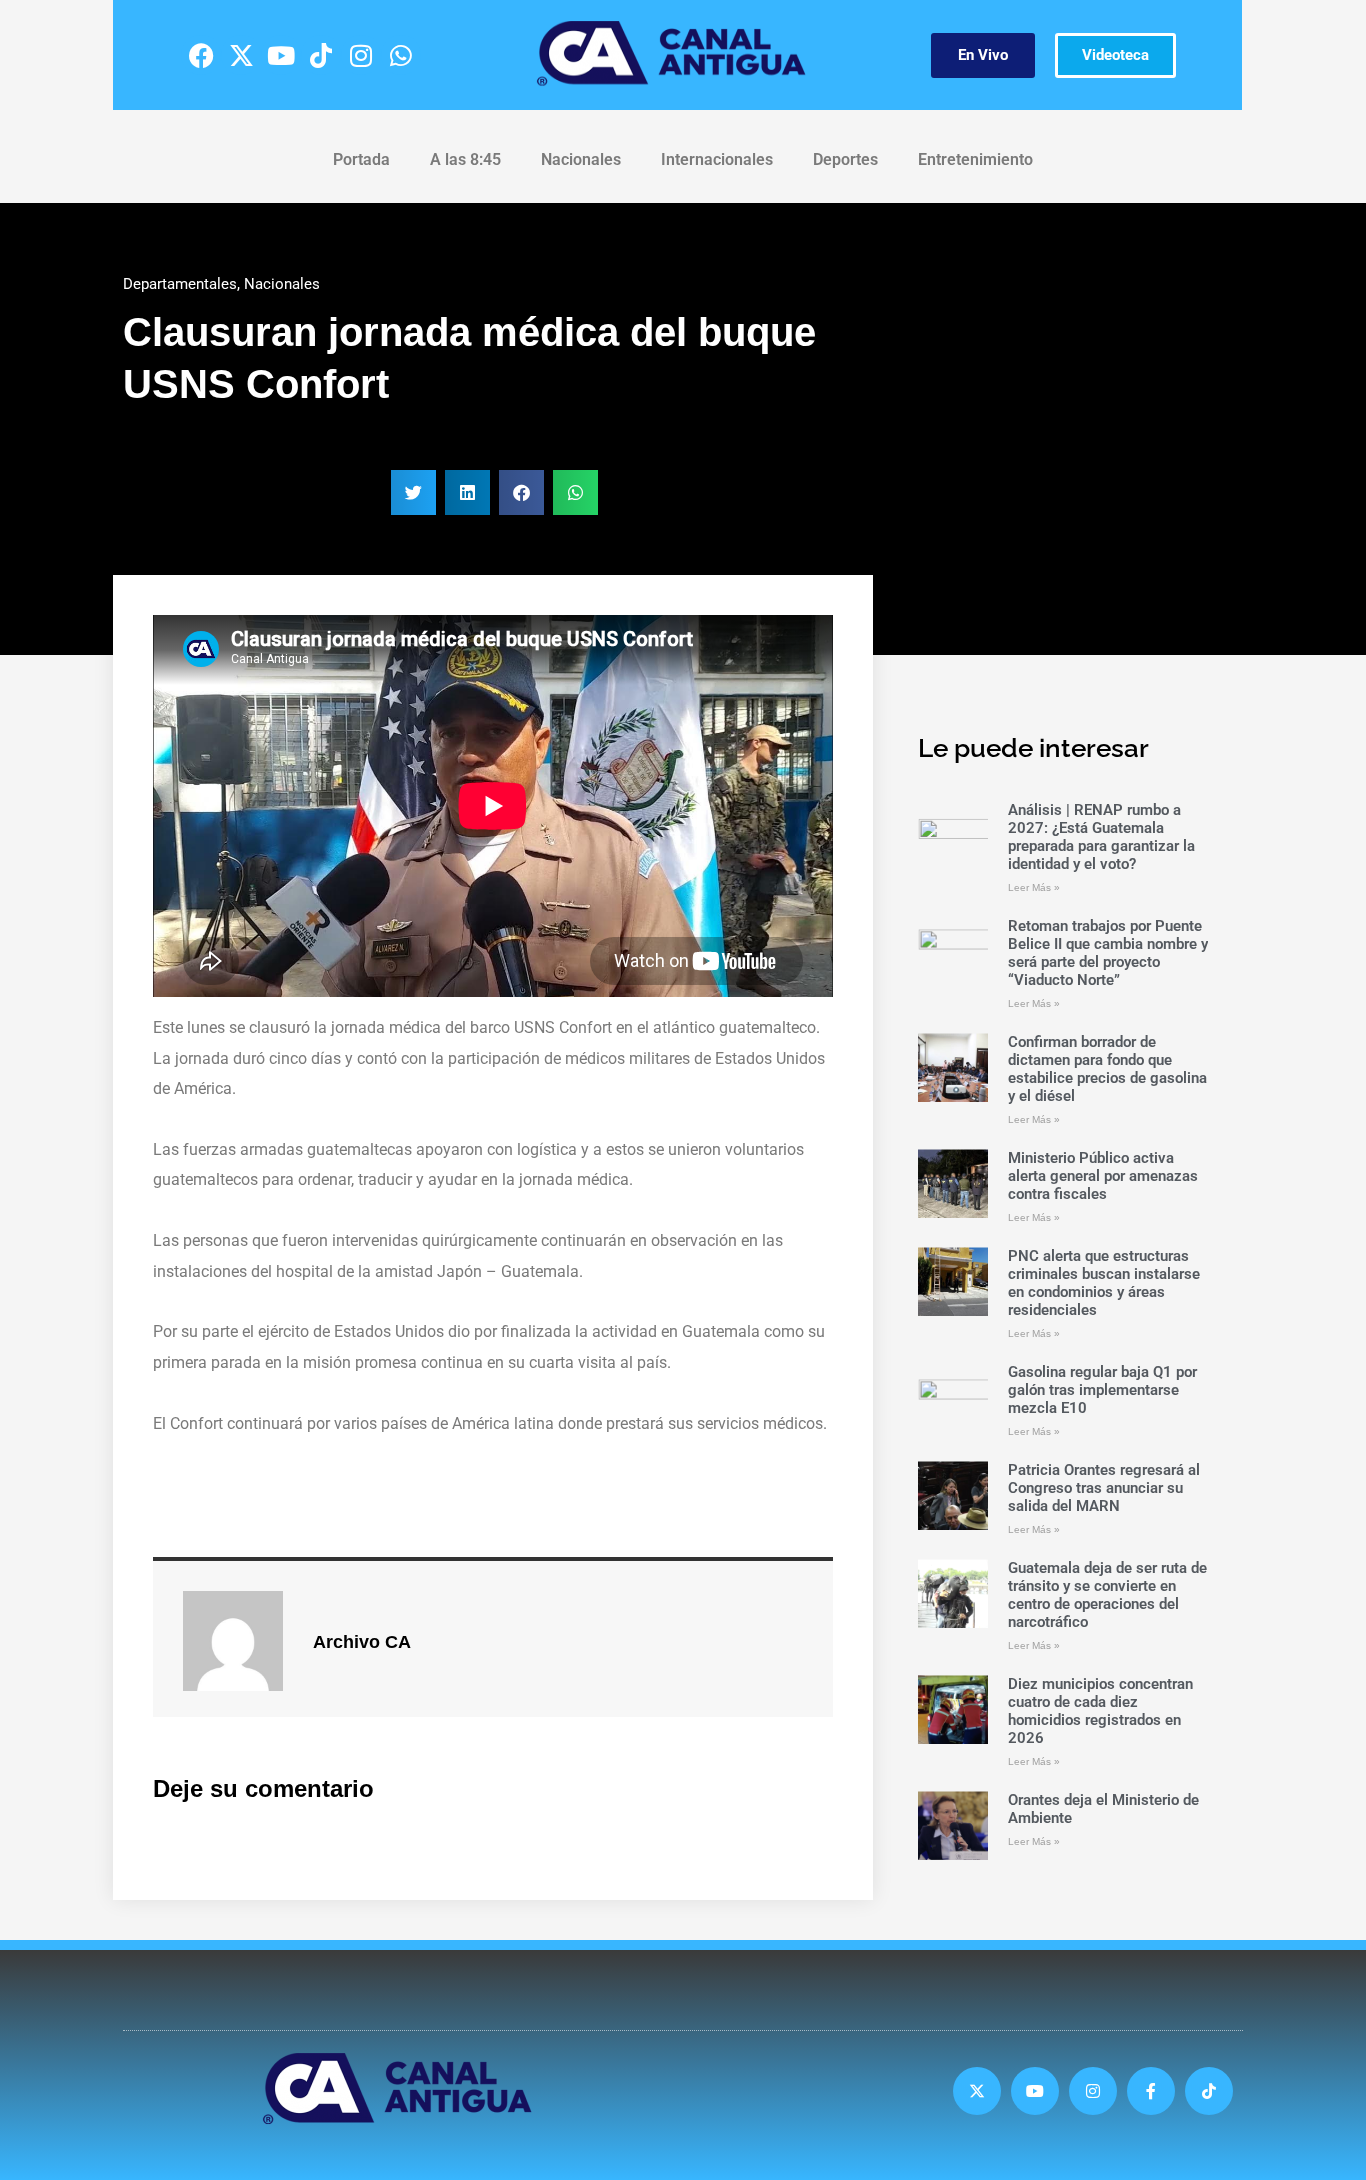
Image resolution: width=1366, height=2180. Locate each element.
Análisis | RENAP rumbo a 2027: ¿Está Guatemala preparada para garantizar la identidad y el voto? (1101, 837)
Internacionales (717, 159)
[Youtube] (281, 55)
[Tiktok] (321, 55)
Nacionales (581, 159)
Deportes (845, 159)
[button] (413, 492)
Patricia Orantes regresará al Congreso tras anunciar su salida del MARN (1104, 1488)
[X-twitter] (241, 55)
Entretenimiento (975, 159)
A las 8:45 (465, 159)
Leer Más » (1034, 887)
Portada (361, 159)
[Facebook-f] (1151, 2091)
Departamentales (180, 284)
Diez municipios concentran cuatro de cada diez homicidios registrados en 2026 (1100, 1711)
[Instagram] (361, 55)
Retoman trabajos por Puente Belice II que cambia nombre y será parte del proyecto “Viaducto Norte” (1108, 953)
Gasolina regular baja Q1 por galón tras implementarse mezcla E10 (1102, 1390)
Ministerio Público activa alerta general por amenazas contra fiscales (1103, 1176)
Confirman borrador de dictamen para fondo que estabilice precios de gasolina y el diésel (1107, 1069)
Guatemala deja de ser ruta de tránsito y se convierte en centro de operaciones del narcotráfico (1107, 1595)
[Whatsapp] (401, 55)
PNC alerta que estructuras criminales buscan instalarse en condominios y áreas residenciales (1104, 1283)
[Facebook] (201, 55)
